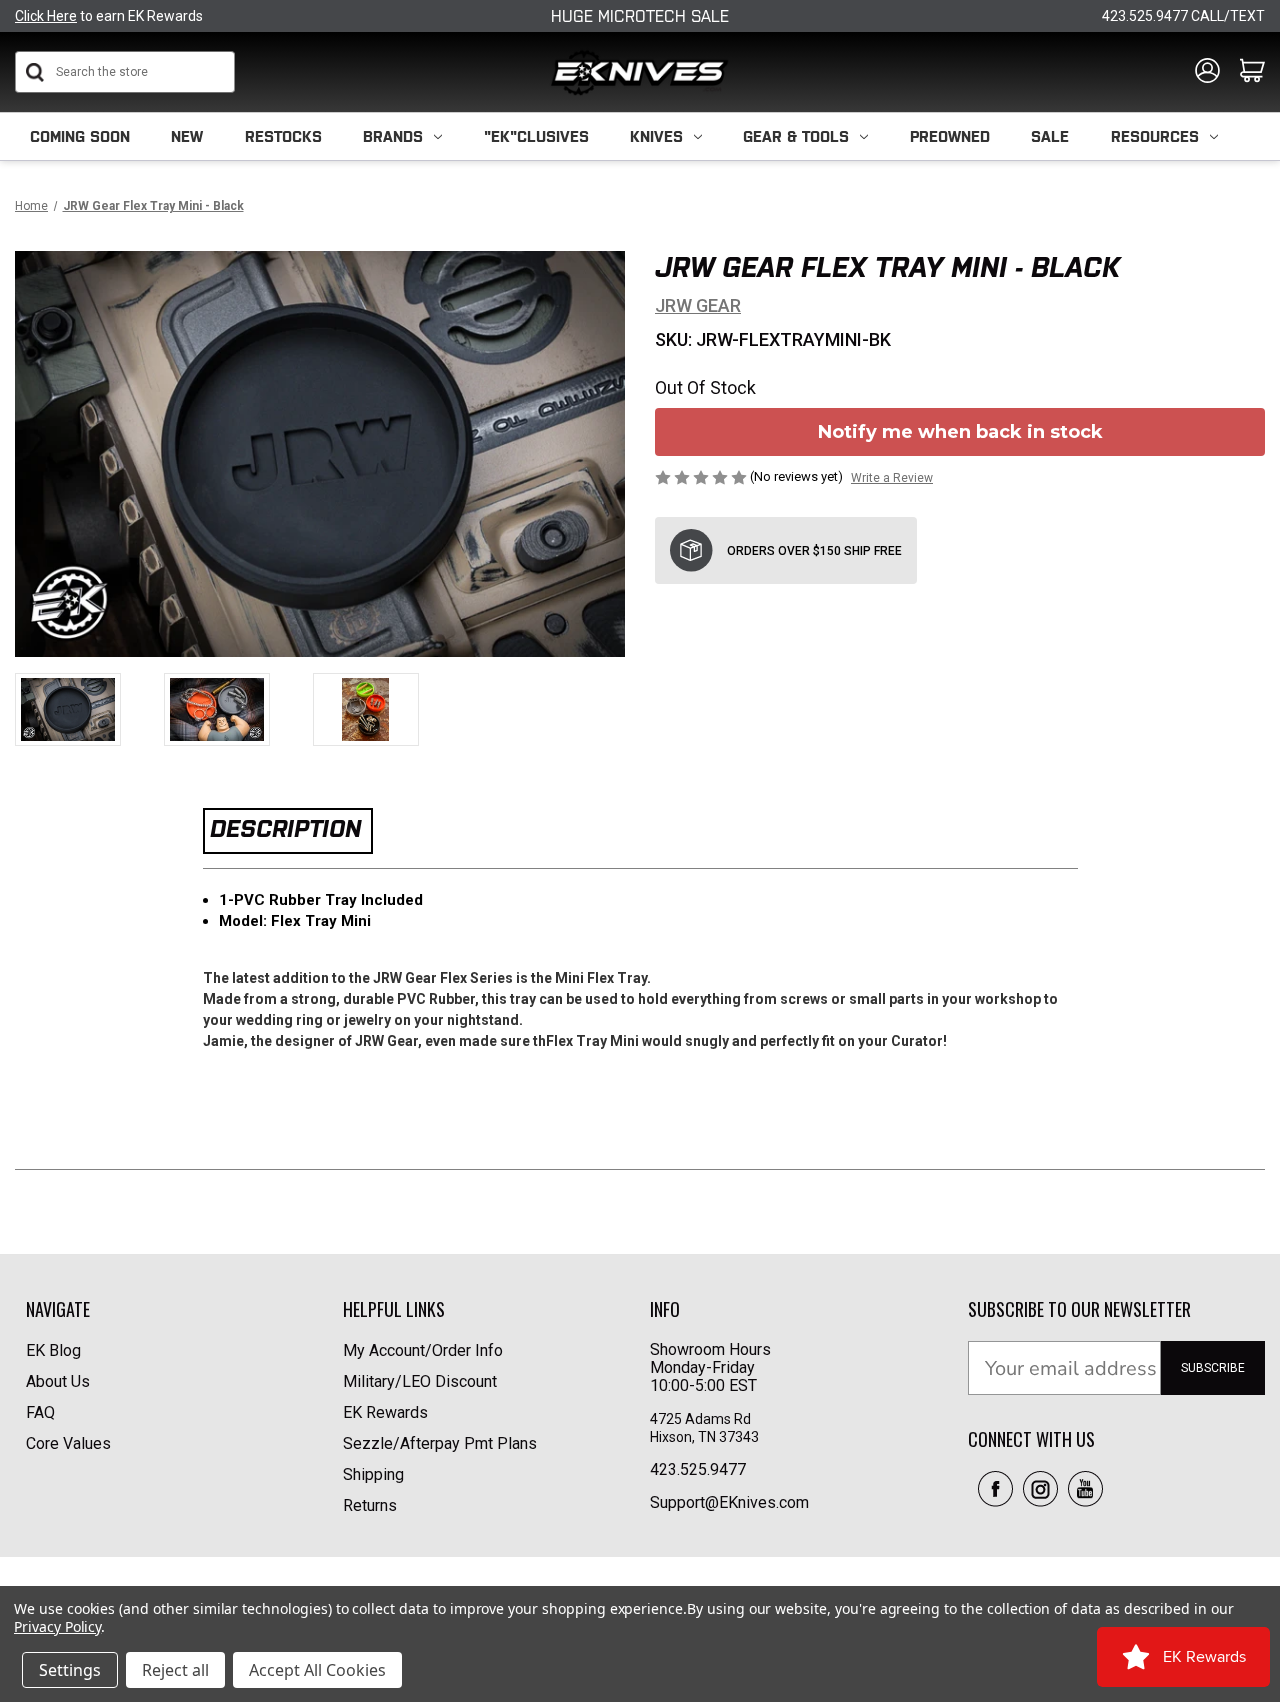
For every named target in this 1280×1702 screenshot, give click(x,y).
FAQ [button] (40, 1412)
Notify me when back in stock (960, 432)
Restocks (283, 136)
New (187, 136)
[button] (995, 1489)
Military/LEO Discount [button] (420, 1381)
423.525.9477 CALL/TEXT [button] (1183, 16)
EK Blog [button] (53, 1350)
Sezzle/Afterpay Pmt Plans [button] (440, 1443)
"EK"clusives (536, 136)
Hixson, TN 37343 (706, 1437)
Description (285, 828)
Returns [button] (370, 1505)
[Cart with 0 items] (1252, 72)
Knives (656, 136)
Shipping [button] (373, 1474)
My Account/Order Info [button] (423, 1350)
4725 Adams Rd (700, 1419)
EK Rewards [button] (385, 1412)
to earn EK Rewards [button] (109, 16)
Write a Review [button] (892, 478)
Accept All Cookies (317, 1670)
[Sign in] (1207, 72)
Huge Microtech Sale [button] (640, 16)
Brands (393, 136)
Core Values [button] (68, 1443)
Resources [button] (1155, 136)
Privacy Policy (57, 1626)
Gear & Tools (796, 136)
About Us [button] (58, 1381)
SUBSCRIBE (1213, 1368)
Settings (70, 1670)
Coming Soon (80, 136)
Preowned (950, 136)
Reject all (175, 1670)
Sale (1050, 136)
